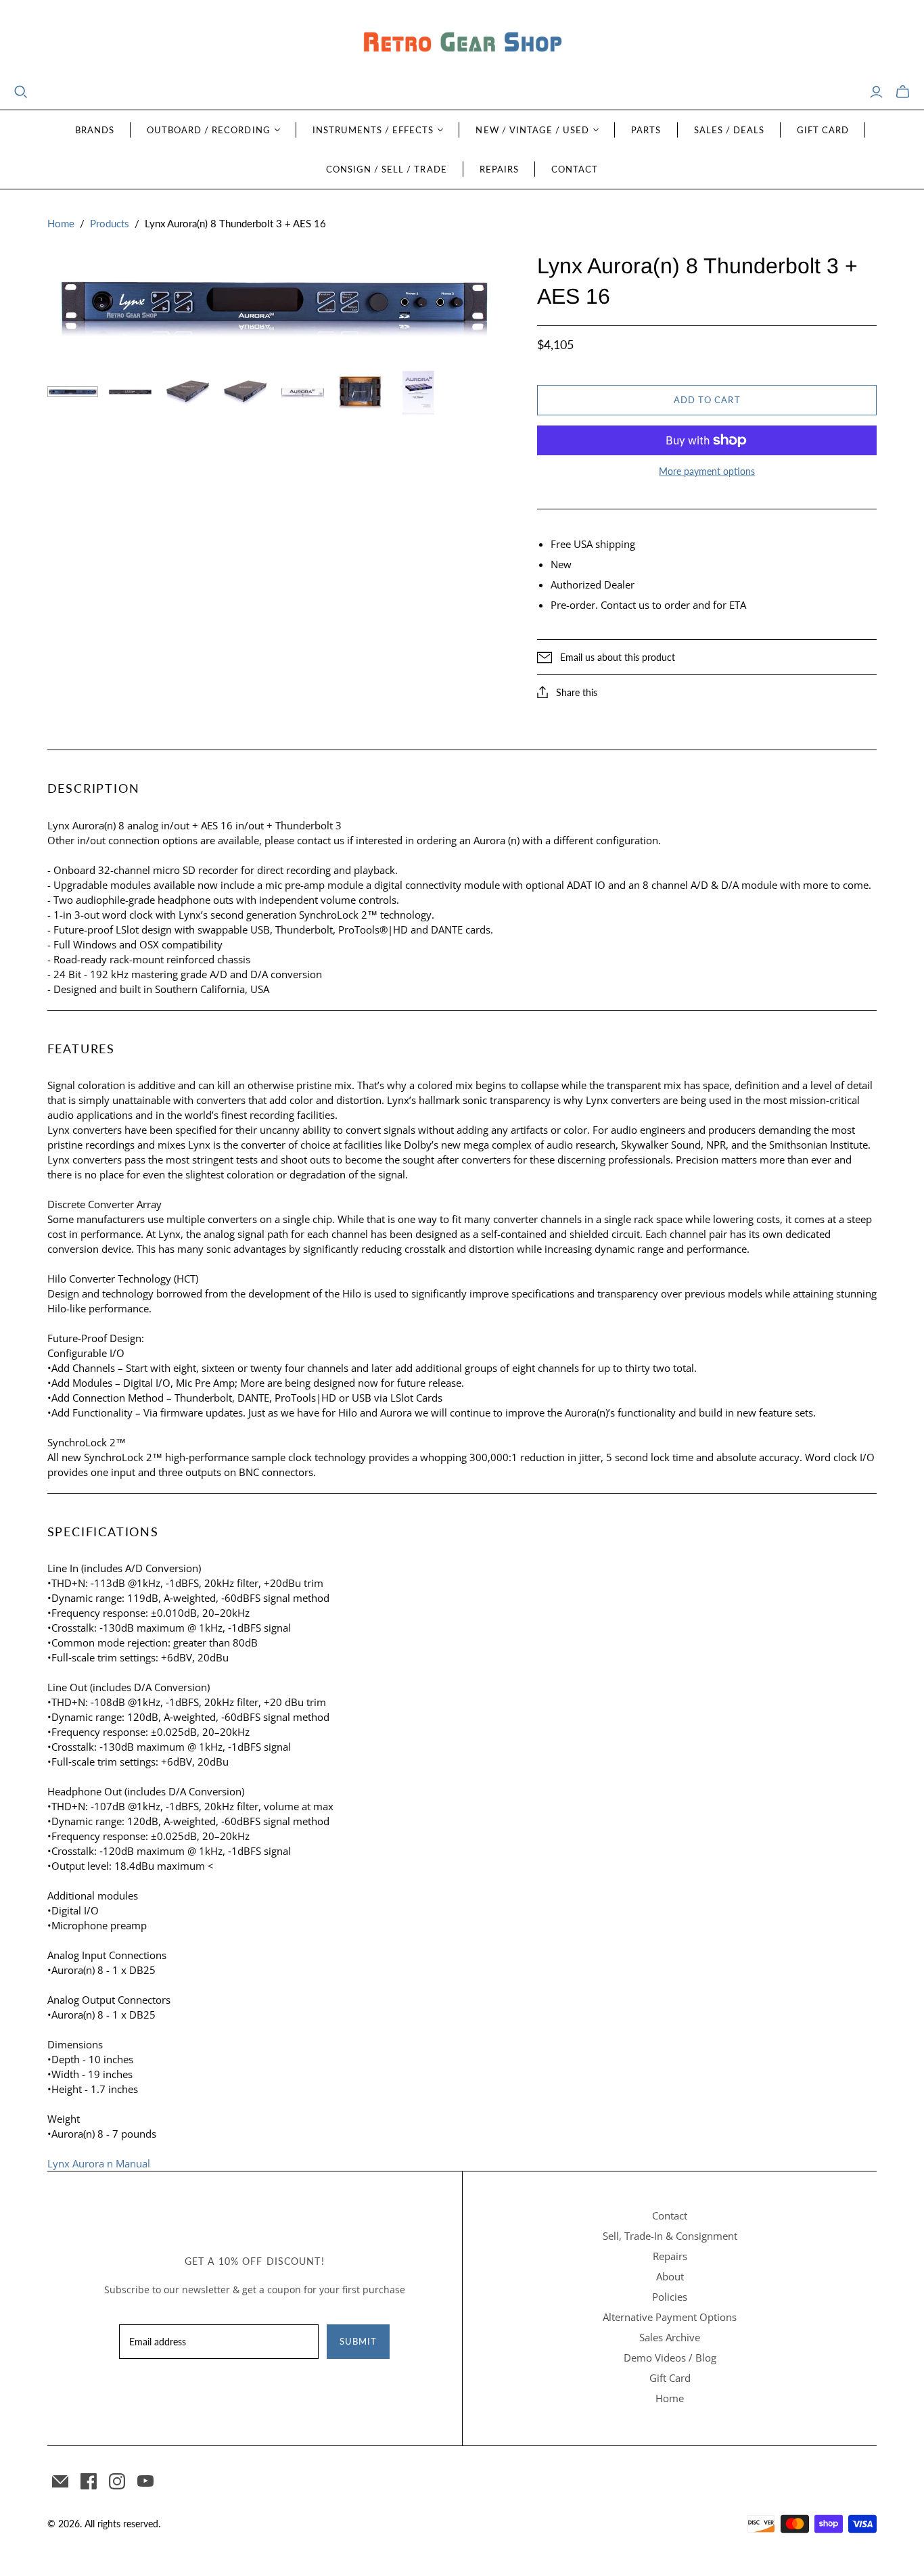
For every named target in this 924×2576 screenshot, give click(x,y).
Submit (358, 2341)
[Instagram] (117, 2481)
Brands (95, 130)
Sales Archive (670, 2337)
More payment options (707, 471)
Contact (575, 169)
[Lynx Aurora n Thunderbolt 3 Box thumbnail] (303, 392)
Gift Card (823, 130)
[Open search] (21, 92)
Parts (646, 130)
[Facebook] (89, 2481)
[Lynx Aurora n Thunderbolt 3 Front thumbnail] (73, 392)
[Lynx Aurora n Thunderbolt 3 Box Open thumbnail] (360, 392)
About (670, 2276)
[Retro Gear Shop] (462, 42)
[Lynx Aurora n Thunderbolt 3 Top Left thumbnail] (188, 392)
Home (61, 223)
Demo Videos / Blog (670, 2357)
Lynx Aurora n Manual (99, 2163)
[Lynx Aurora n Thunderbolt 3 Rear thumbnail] (130, 392)
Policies (670, 2297)
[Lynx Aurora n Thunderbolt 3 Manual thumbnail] (418, 392)
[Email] (60, 2481)
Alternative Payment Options (670, 2317)
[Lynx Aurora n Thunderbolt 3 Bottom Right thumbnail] (245, 392)
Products (110, 223)
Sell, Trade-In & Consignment (670, 2236)
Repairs (499, 169)
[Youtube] (145, 2481)
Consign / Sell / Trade (387, 169)
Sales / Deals (730, 130)
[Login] (876, 92)
